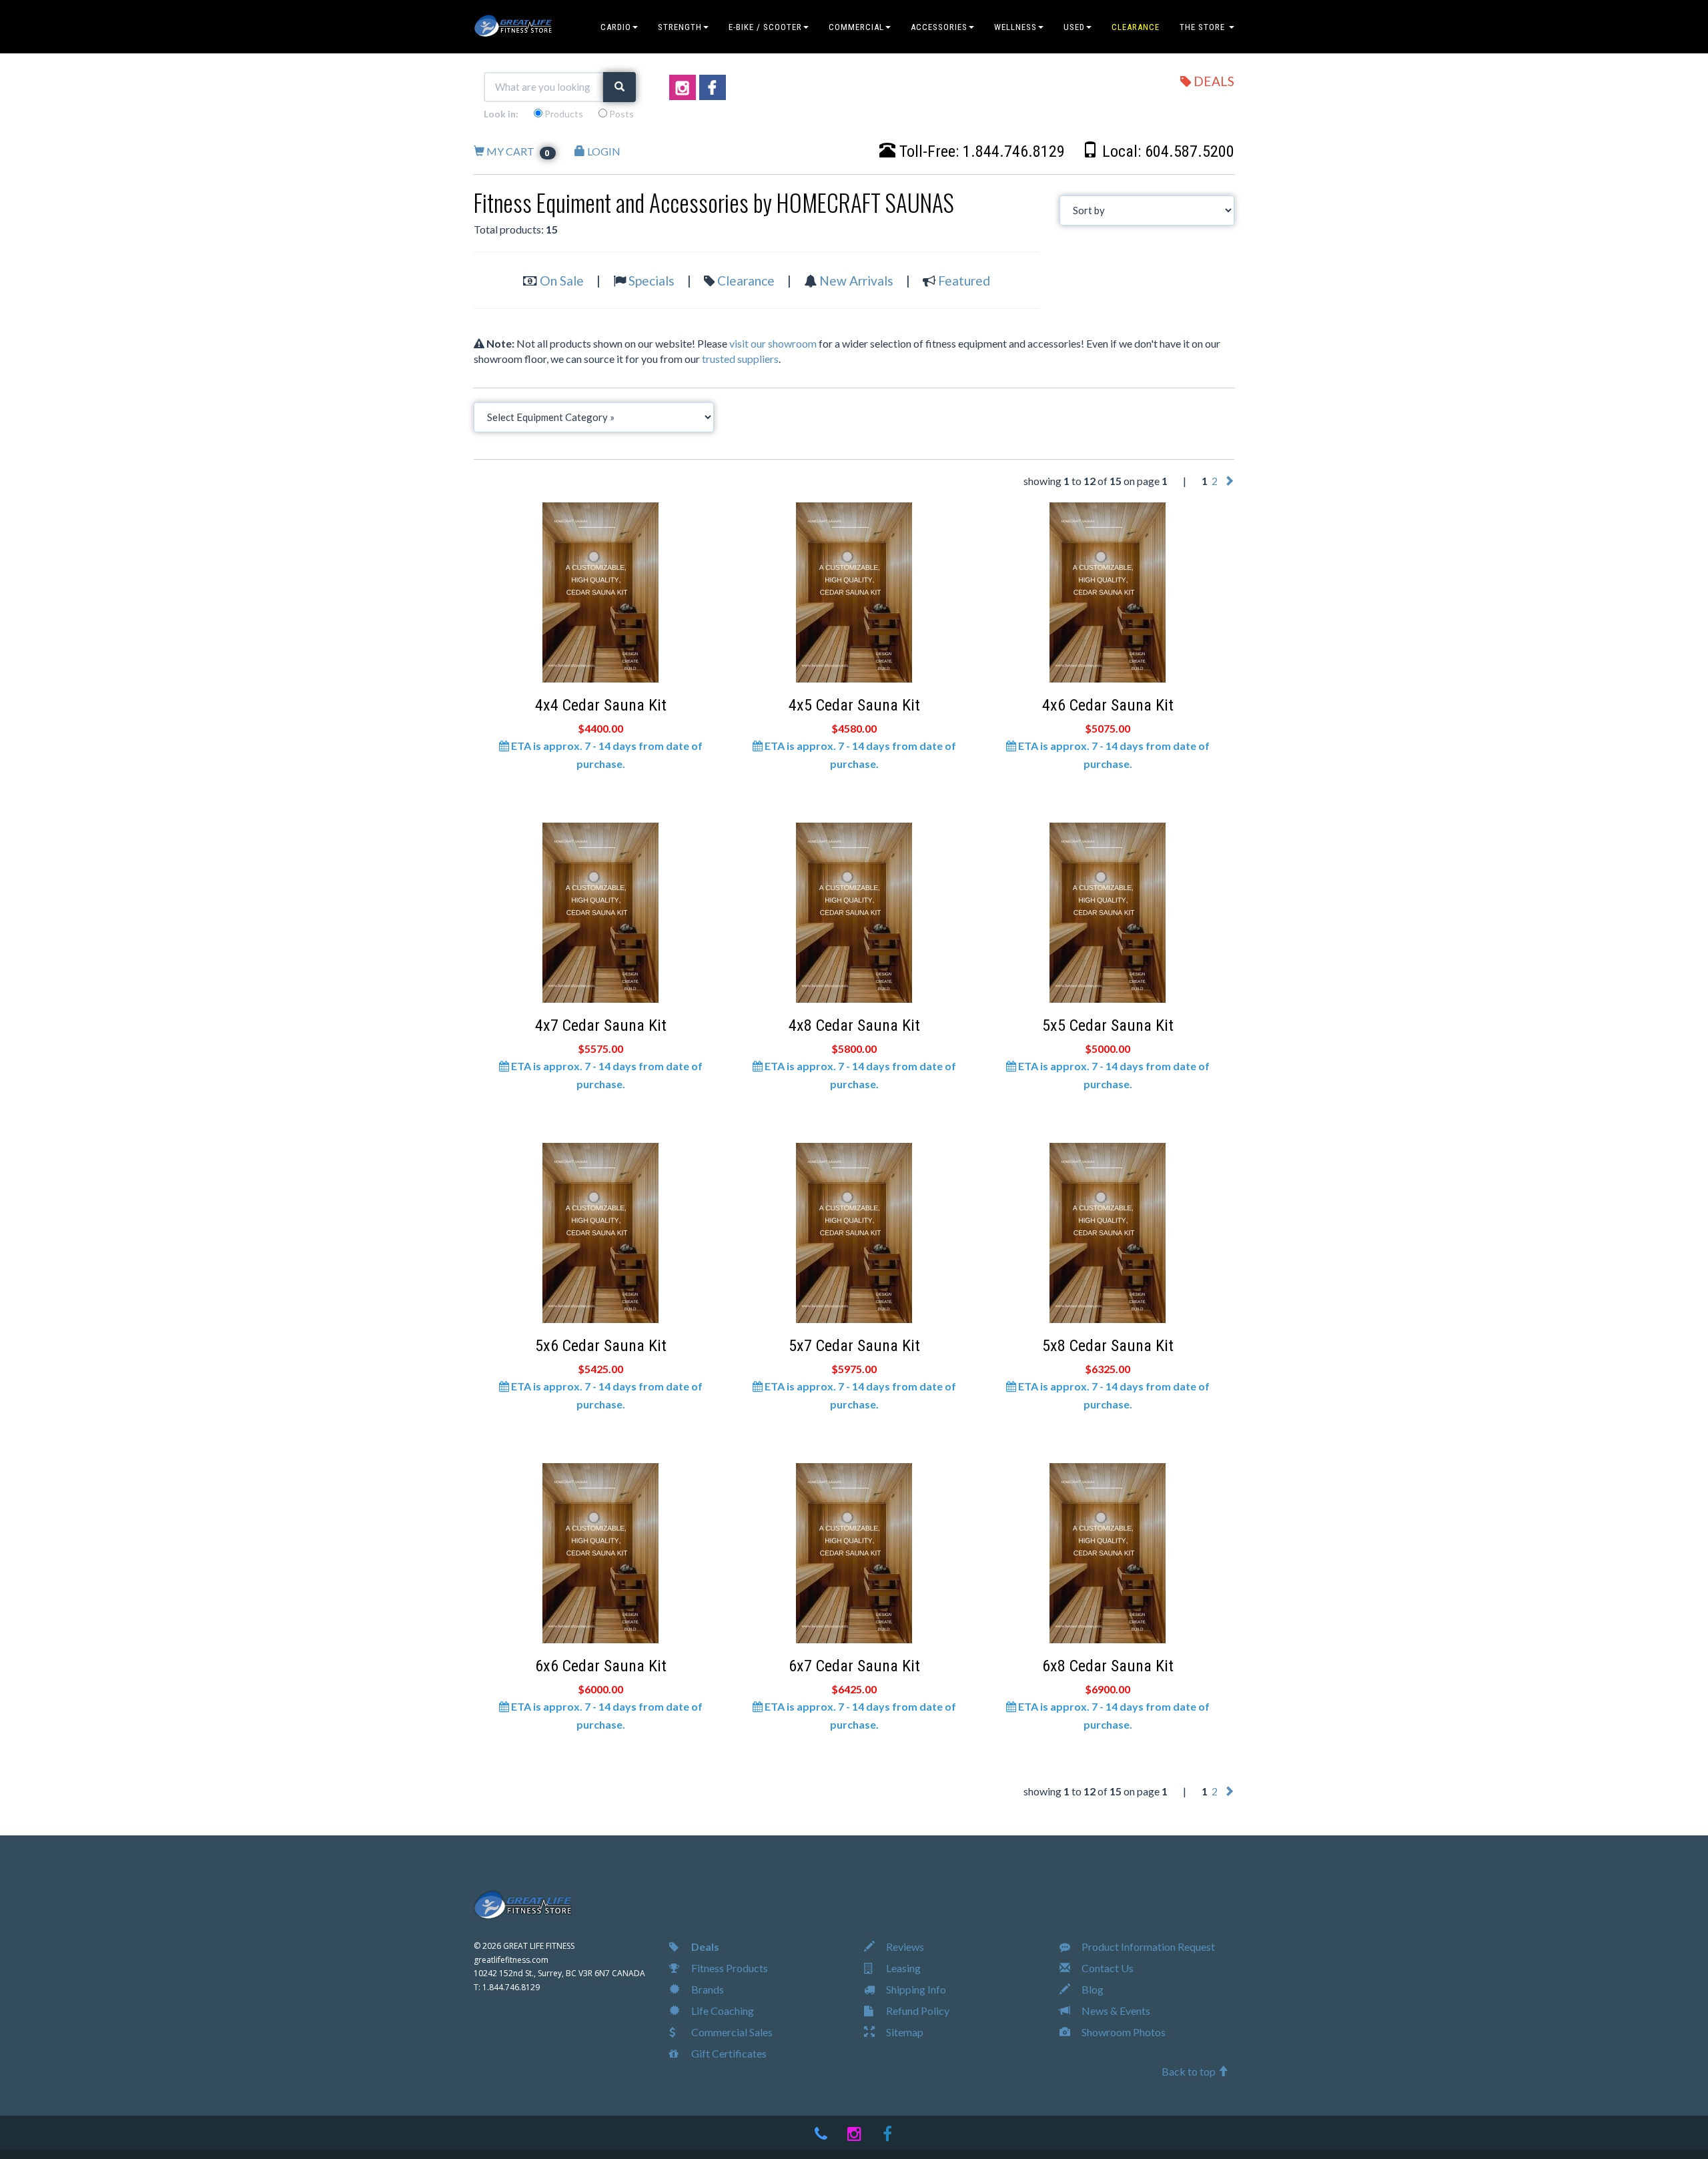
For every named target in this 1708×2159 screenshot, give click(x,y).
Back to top (1190, 2071)
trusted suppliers (740, 359)
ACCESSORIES (939, 27)
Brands (707, 1989)
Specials (652, 281)
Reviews (904, 1947)
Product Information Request (1147, 1947)
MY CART (518, 151)
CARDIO (616, 27)
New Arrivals (856, 281)
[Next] (1229, 481)
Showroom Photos (1123, 2032)
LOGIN (603, 151)
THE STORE (1204, 27)
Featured (964, 281)
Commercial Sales (731, 2032)
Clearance (746, 281)
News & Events (1115, 2011)
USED (1074, 27)
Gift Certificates (728, 2053)
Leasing (902, 1968)
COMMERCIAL (856, 27)
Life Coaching (722, 2011)
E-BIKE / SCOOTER (765, 27)
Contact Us (1107, 1968)
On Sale (562, 281)
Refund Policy (917, 2011)
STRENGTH (680, 27)
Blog (1092, 1989)
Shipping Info (915, 1989)
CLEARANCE (1136, 27)
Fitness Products (729, 1968)
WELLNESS (1015, 27)
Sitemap (904, 2032)
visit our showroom (773, 343)
